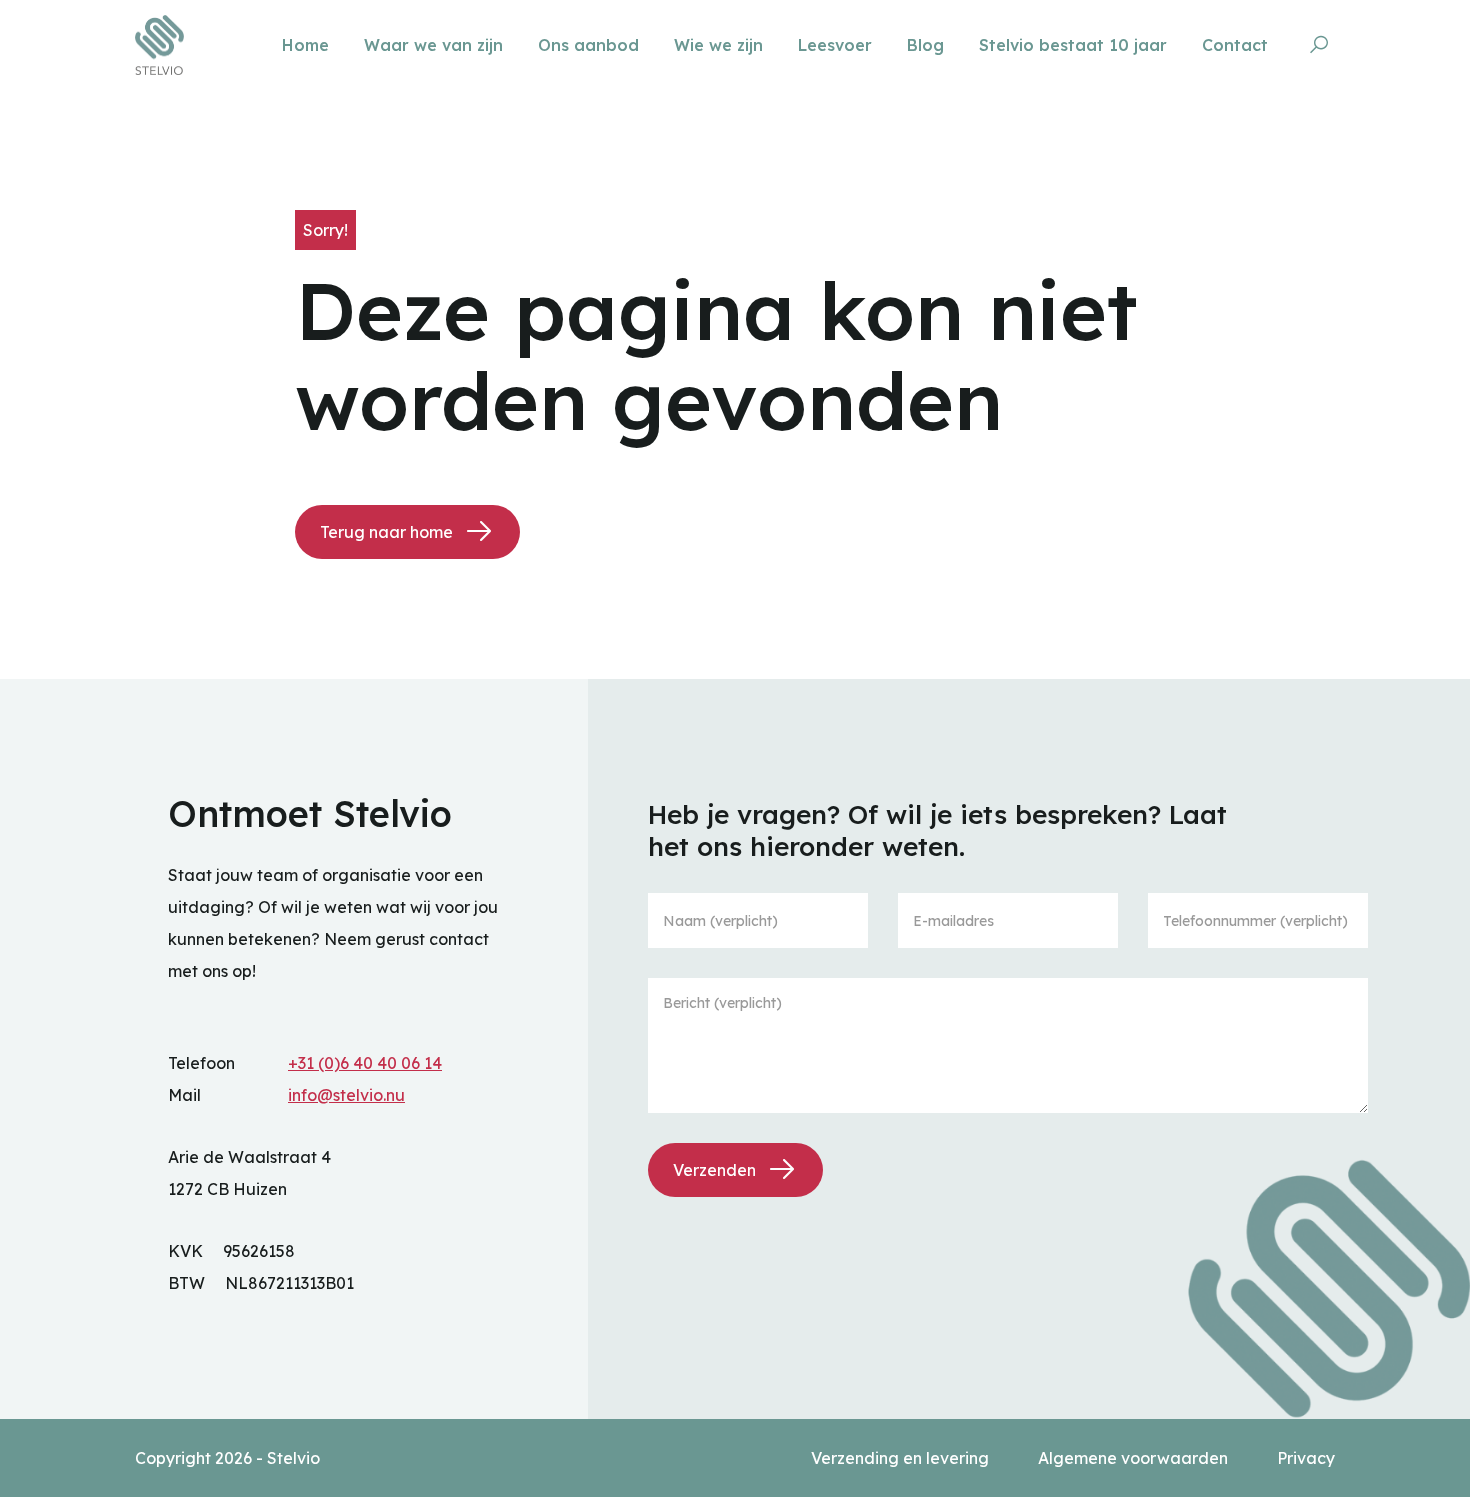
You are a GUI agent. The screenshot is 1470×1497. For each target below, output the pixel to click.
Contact (1237, 45)
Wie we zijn (721, 45)
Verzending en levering (902, 1458)
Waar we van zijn (436, 45)
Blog (928, 45)
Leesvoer (837, 45)
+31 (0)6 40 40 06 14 (365, 1063)
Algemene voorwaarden (1135, 1458)
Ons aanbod (591, 45)
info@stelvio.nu (346, 1095)
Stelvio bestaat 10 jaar (1075, 45)
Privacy (1306, 1458)
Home (308, 45)
